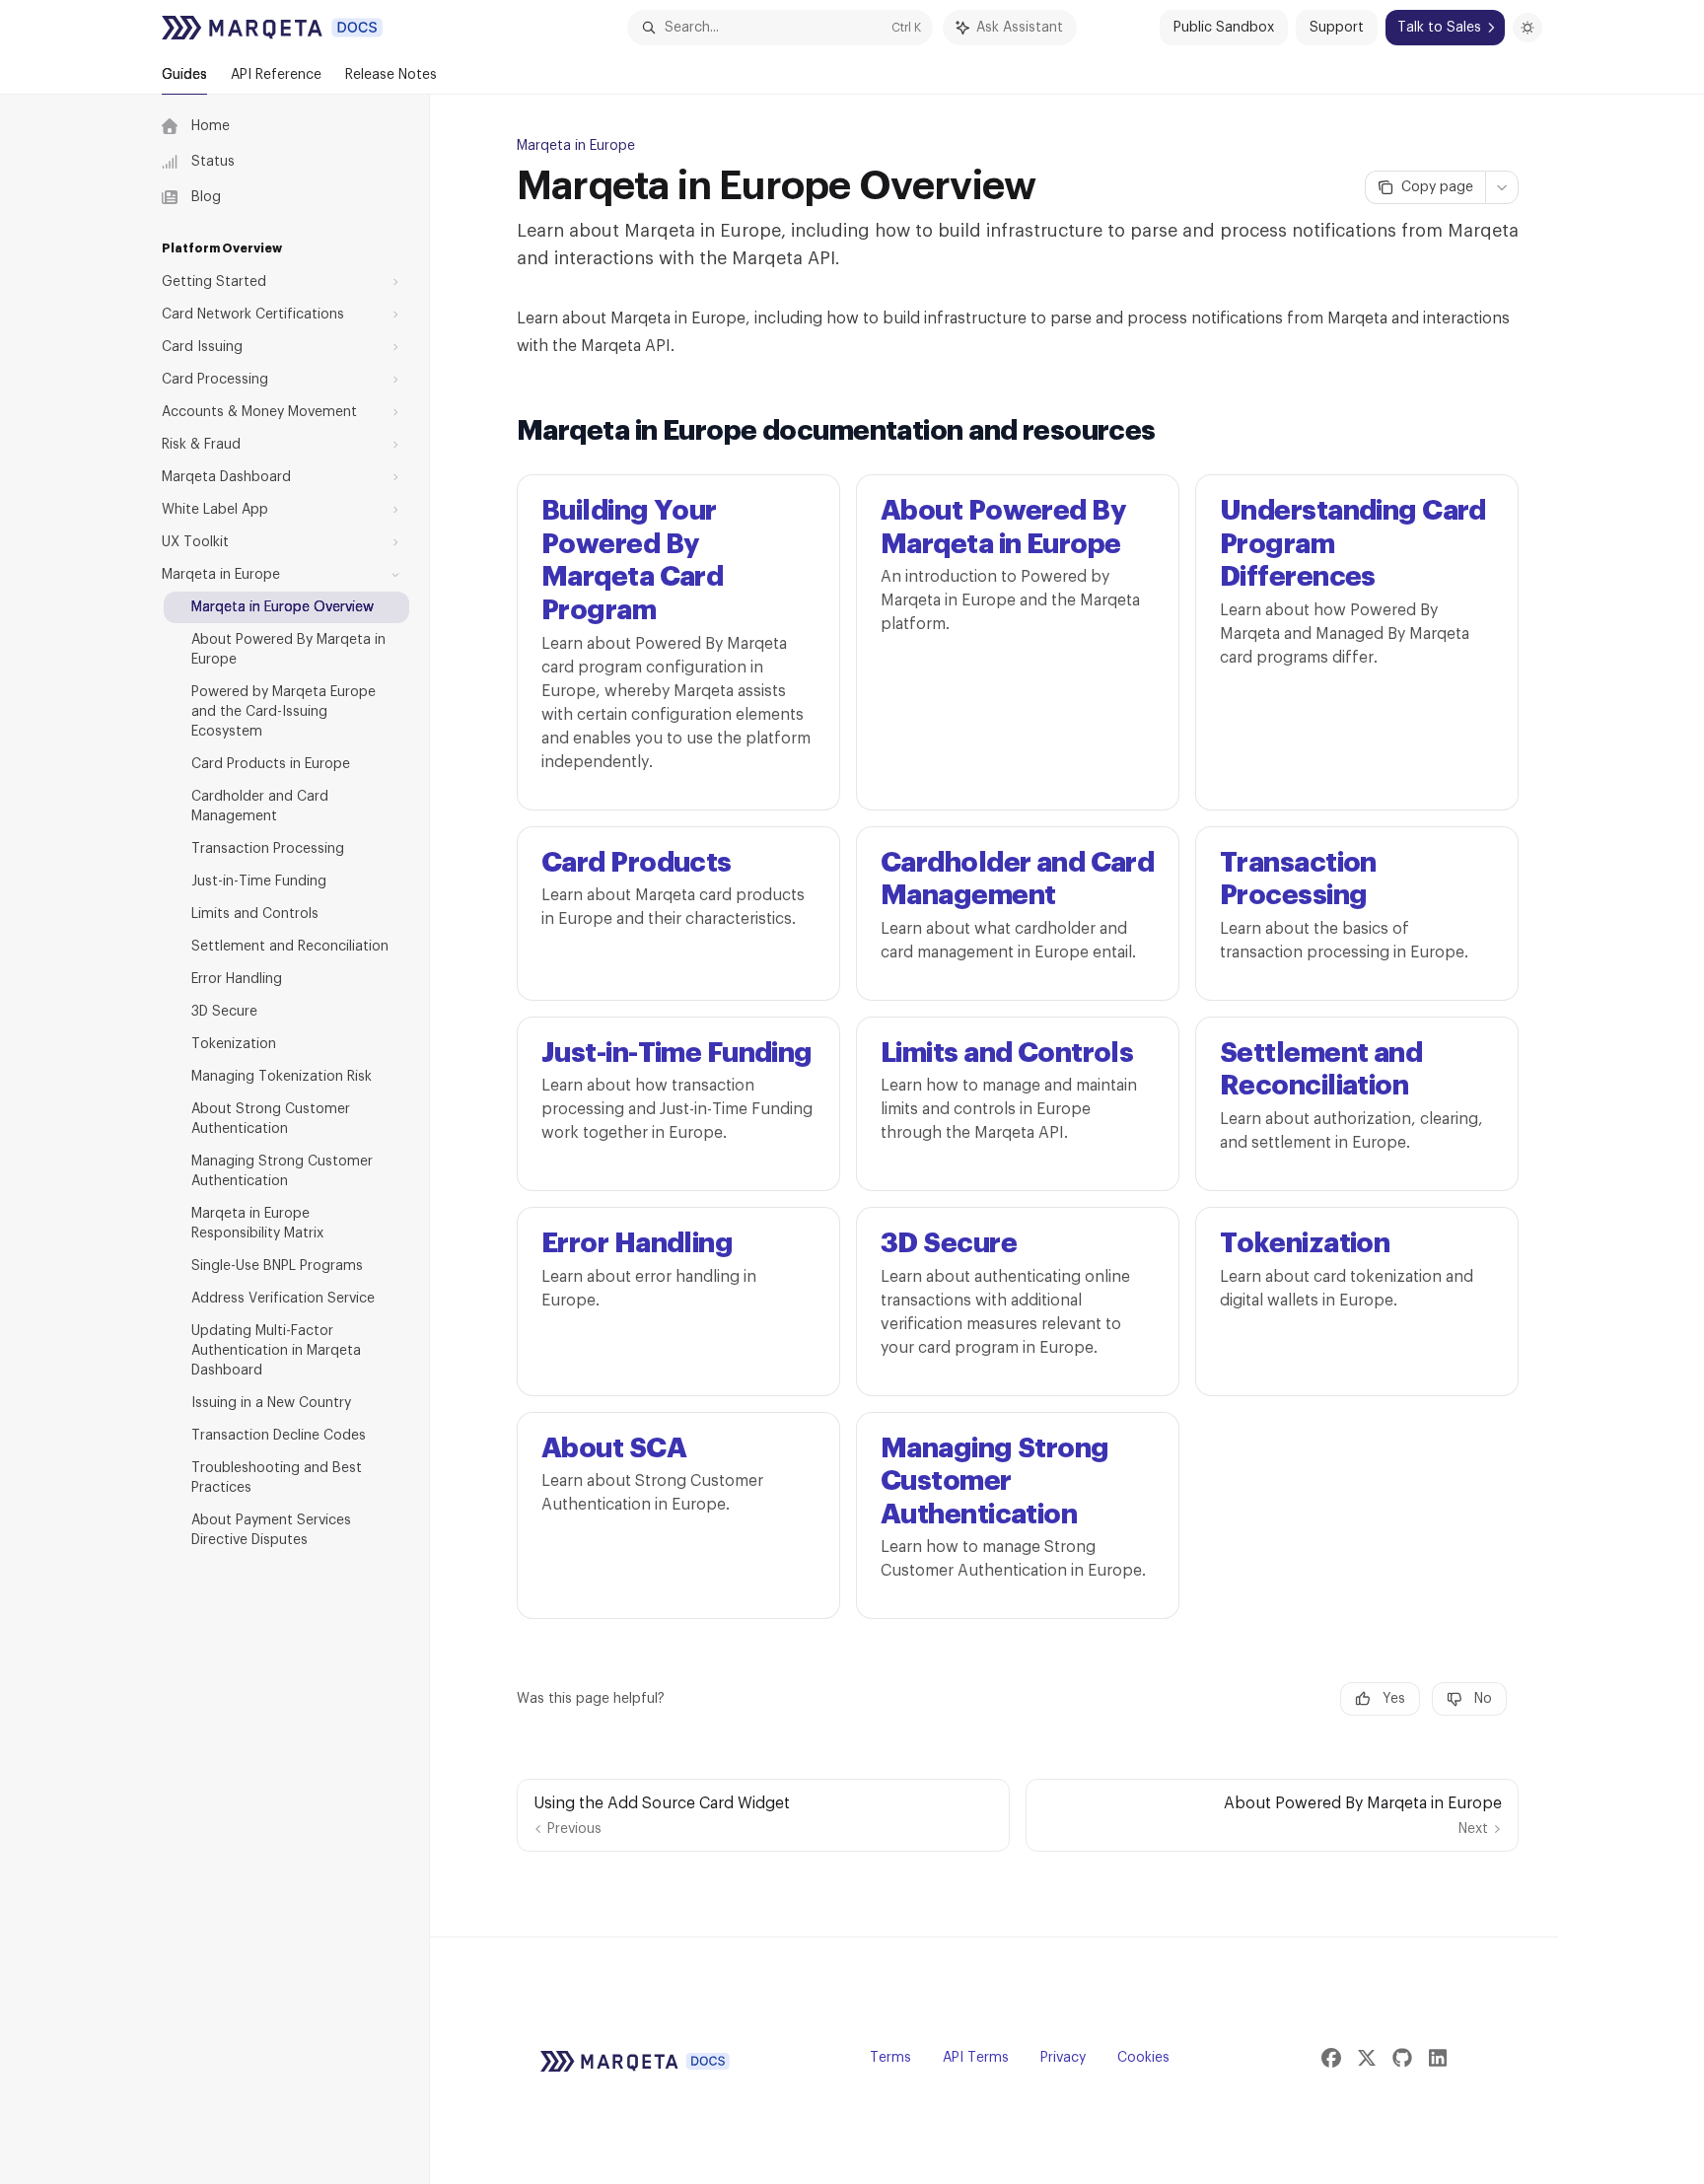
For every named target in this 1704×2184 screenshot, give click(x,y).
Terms (890, 2058)
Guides (184, 75)
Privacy (1063, 2058)
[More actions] (1502, 187)
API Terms (976, 2058)
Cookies (1143, 2058)
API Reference (276, 75)
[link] (678, 642)
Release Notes (391, 75)
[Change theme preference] (1527, 28)
